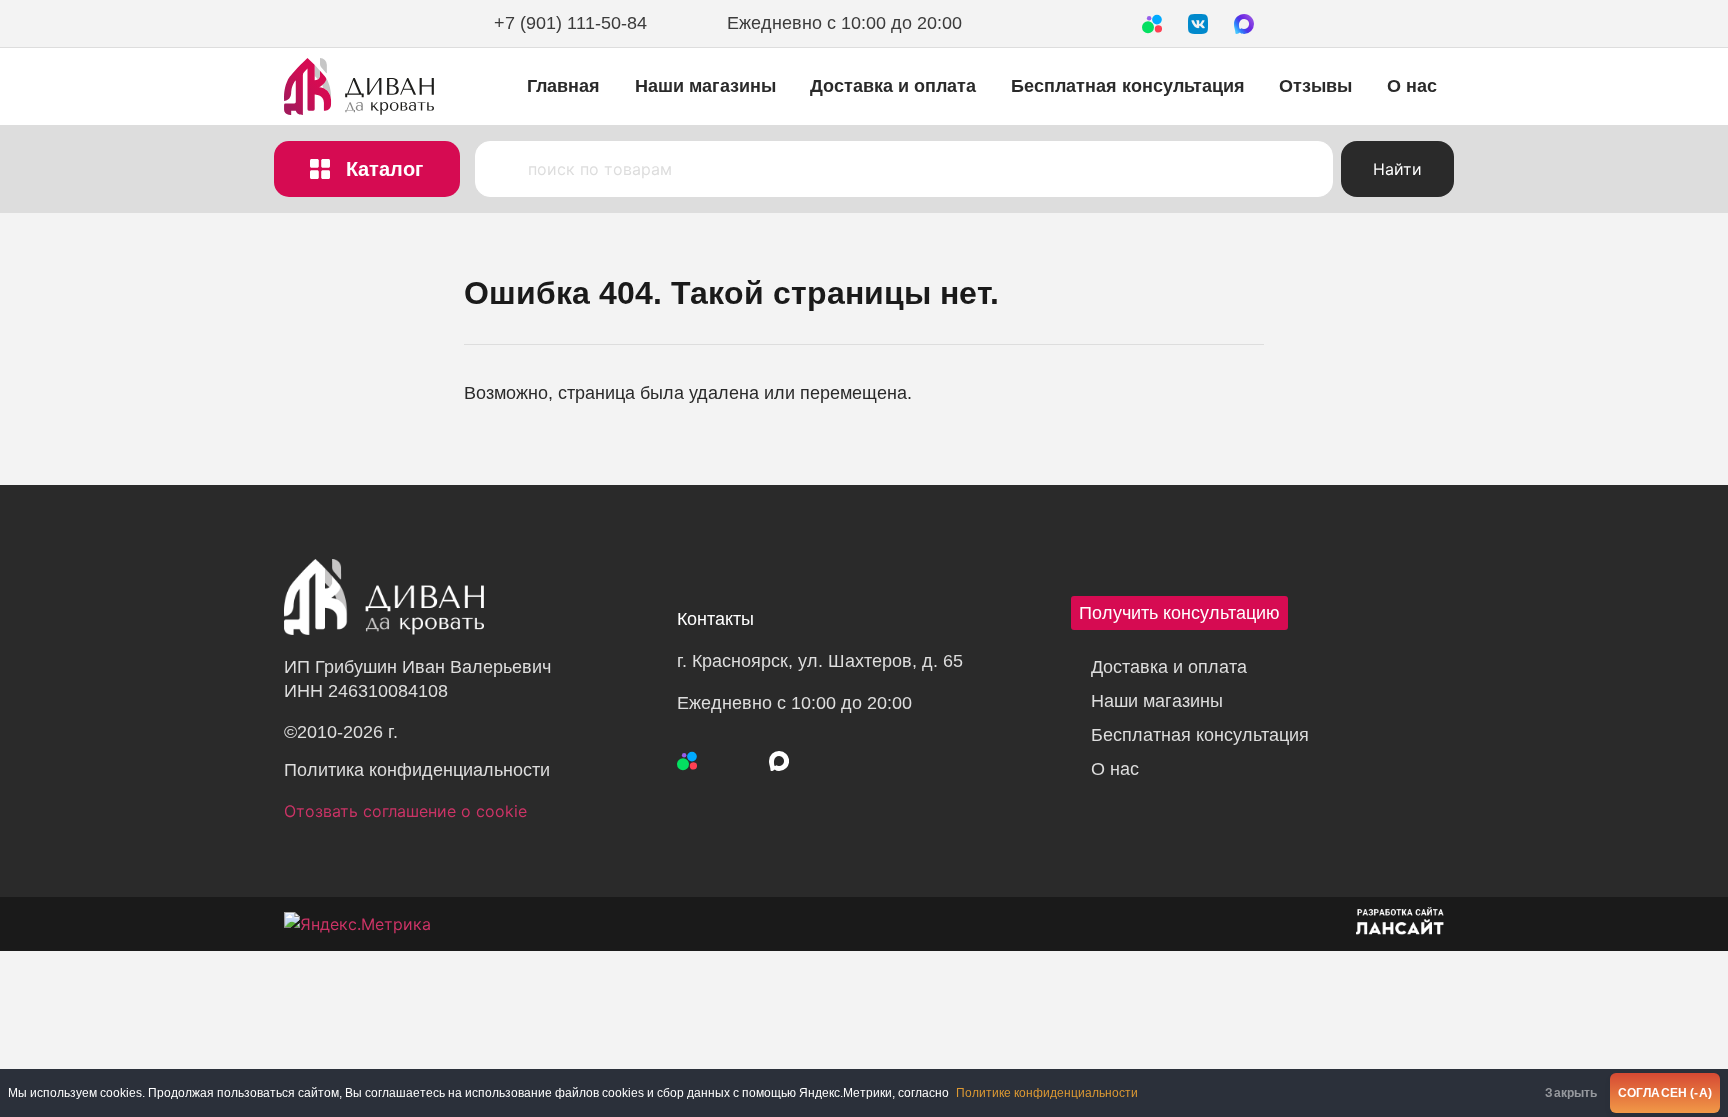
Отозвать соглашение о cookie (405, 811)
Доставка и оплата (893, 86)
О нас (1412, 86)
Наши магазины (705, 86)
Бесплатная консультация (1128, 86)
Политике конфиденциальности (1047, 1093)
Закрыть (1571, 1093)
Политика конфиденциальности (417, 770)
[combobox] (904, 169)
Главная (563, 86)
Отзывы (1315, 86)
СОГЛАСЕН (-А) (1665, 1093)
